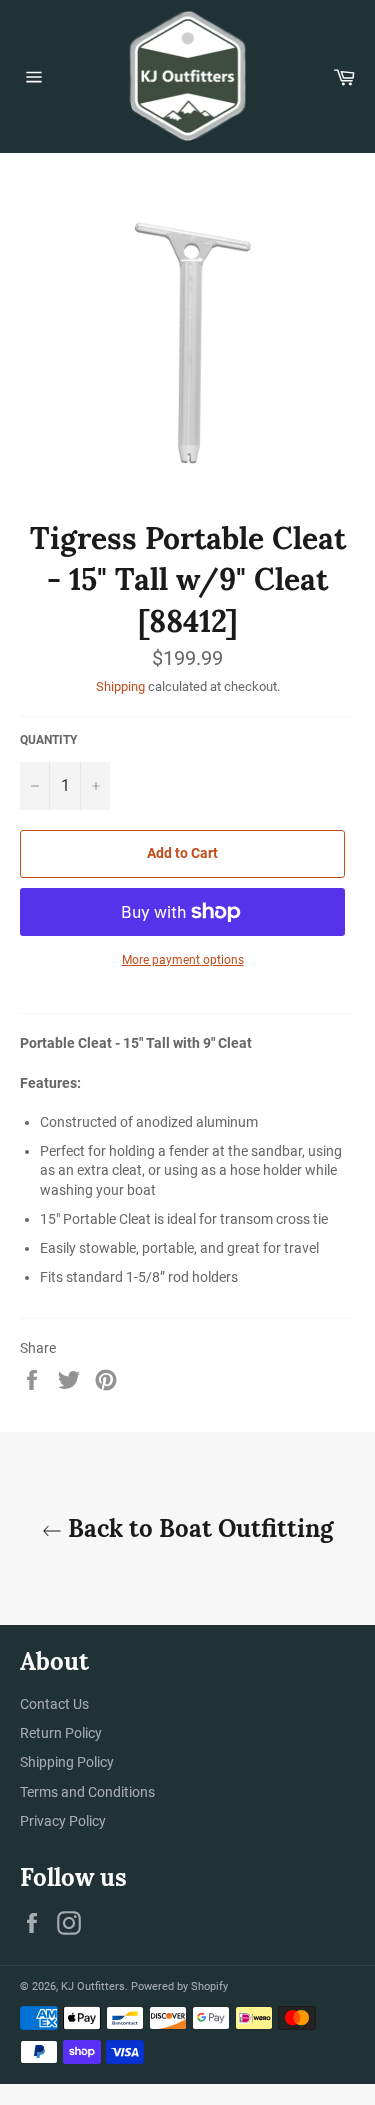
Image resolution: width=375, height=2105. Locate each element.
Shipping (120, 686)
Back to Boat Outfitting (197, 1528)
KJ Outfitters (93, 1986)
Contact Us (54, 1704)
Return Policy (61, 1733)
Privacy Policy (63, 1821)
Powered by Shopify (179, 1986)
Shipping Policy (67, 1762)
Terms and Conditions (87, 1792)
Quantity (48, 740)
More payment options (183, 960)
